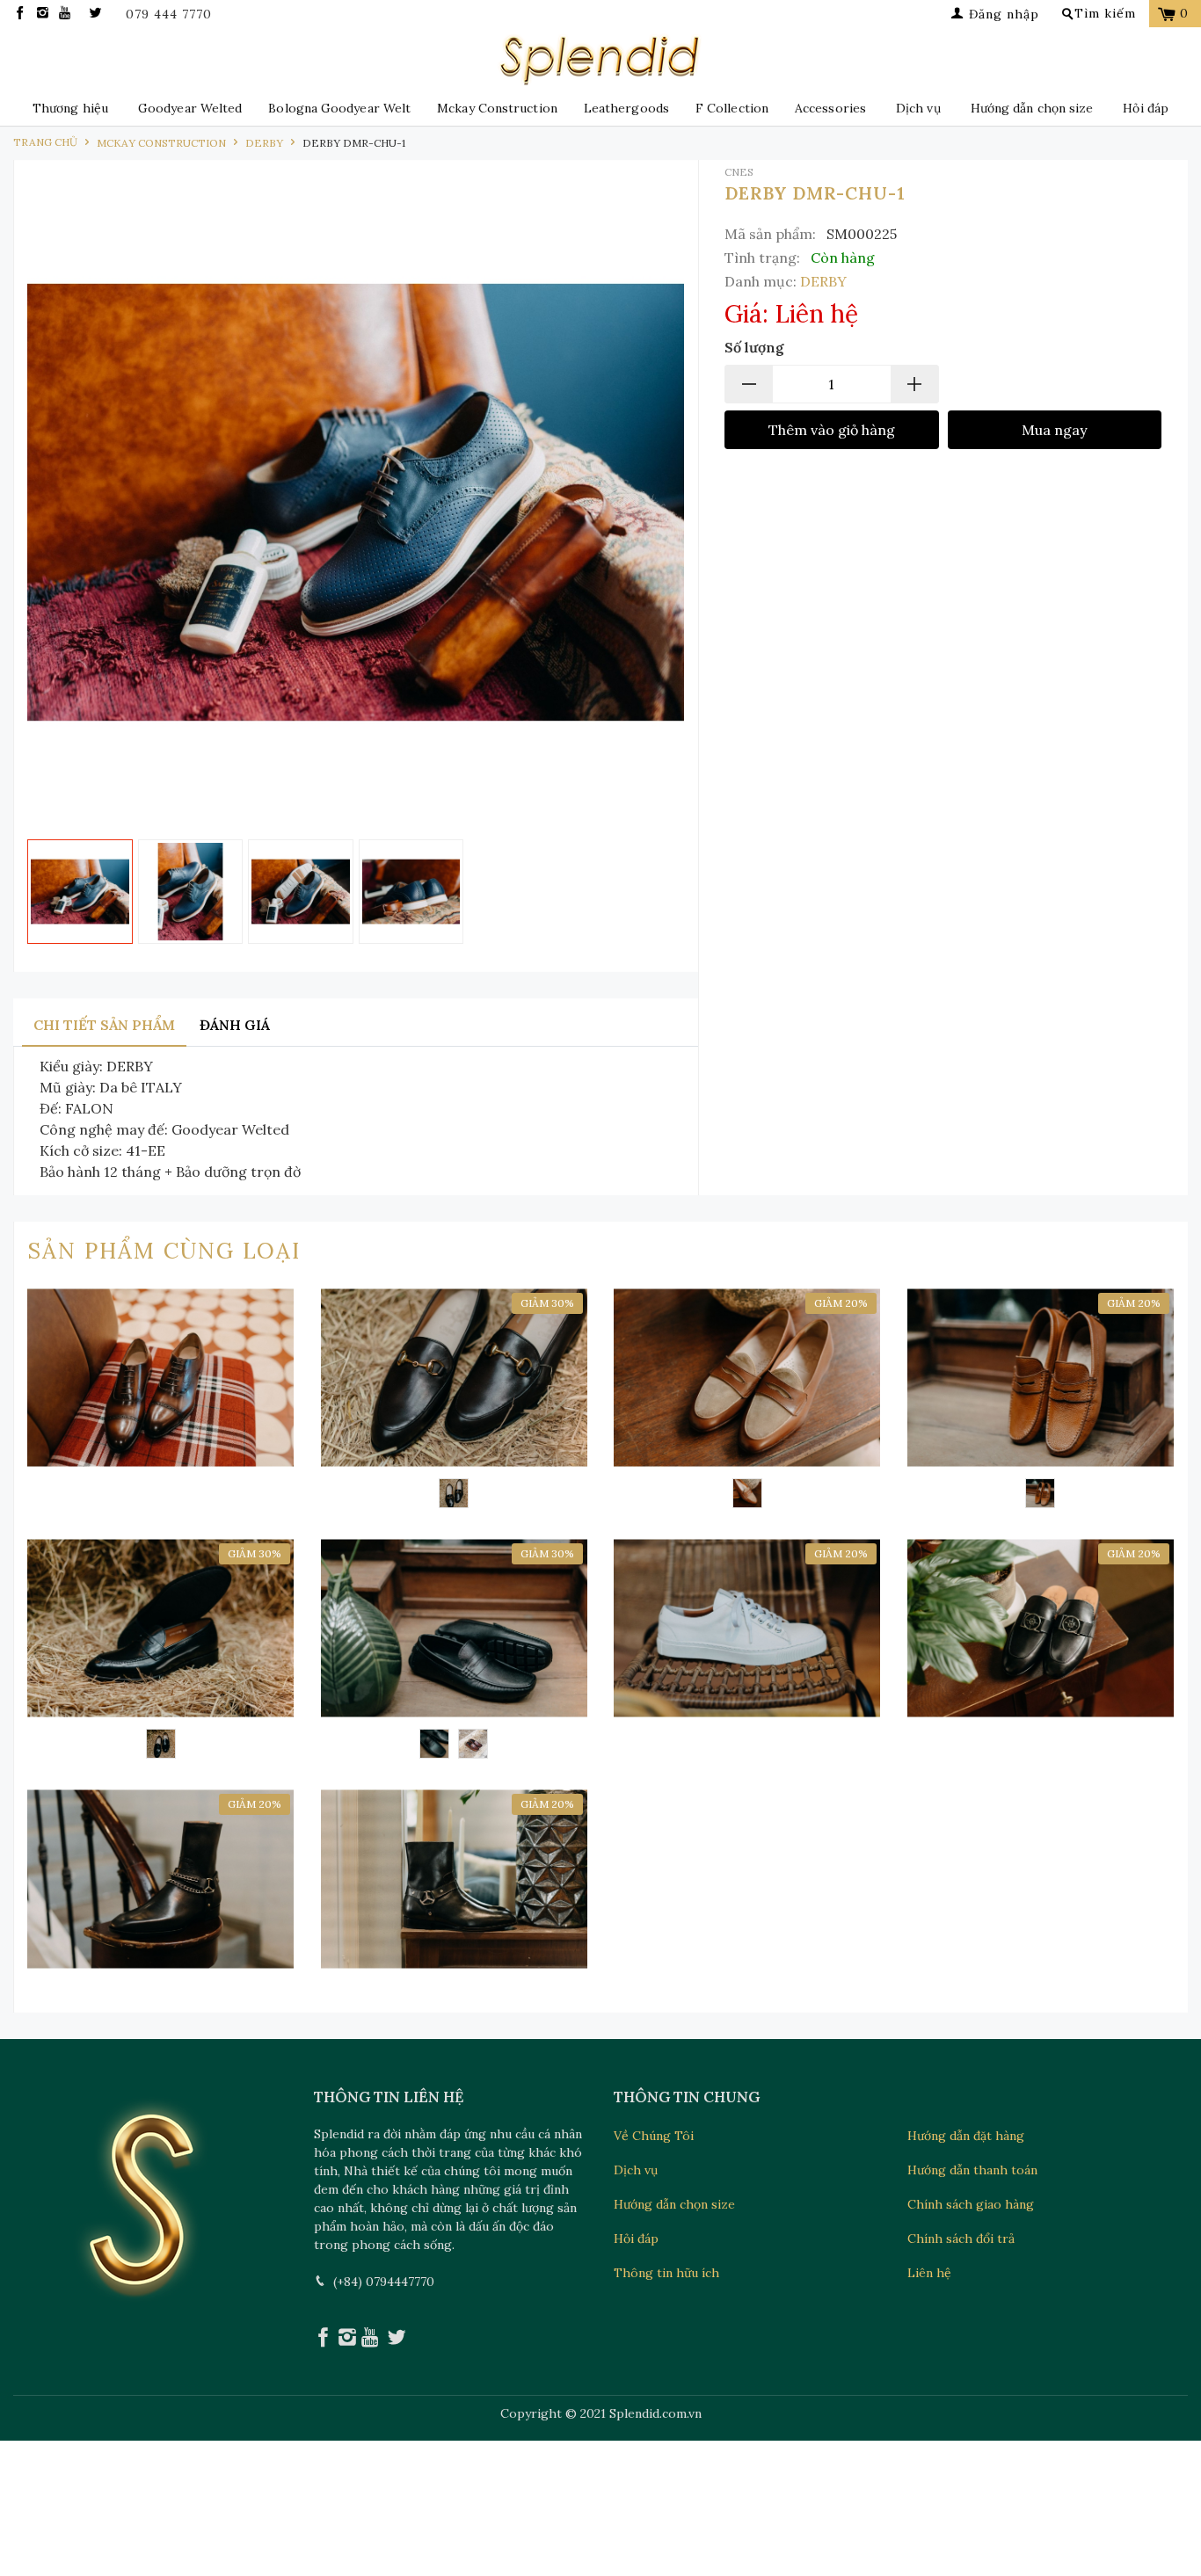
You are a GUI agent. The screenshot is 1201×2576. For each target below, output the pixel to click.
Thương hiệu (70, 108)
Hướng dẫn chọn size (1032, 108)
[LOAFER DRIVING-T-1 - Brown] (473, 1744)
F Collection (732, 108)
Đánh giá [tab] (235, 1025)
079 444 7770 (169, 15)
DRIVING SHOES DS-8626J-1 (1041, 1401)
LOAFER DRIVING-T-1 (455, 1651)
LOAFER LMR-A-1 (455, 1401)
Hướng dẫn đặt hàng (966, 2136)
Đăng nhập (1002, 14)
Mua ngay (1054, 430)
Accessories (830, 108)
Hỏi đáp (1146, 108)
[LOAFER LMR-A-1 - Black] (454, 1493)
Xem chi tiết (160, 1455)
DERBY (823, 281)
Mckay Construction (497, 108)
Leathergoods (626, 108)
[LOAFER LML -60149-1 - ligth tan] (747, 1493)
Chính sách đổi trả (961, 2239)
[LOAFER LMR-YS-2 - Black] (161, 1744)
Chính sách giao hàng (971, 2204)
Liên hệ (929, 2273)
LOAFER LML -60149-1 (747, 1401)
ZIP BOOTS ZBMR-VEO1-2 (455, 1879)
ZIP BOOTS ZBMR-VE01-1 (161, 1879)
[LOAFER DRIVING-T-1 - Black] (434, 1744)
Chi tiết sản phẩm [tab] (104, 1025)
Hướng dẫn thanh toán (972, 2170)
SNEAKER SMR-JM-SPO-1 (747, 1628)
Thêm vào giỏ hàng (832, 430)
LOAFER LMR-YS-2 (161, 1651)
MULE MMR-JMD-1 (1041, 1628)
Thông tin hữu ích (666, 2273)
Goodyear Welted (190, 108)
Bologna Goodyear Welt (339, 108)
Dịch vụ (918, 108)
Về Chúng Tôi (654, 2136)
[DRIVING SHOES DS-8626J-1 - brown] (1040, 1493)
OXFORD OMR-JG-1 (161, 1378)
